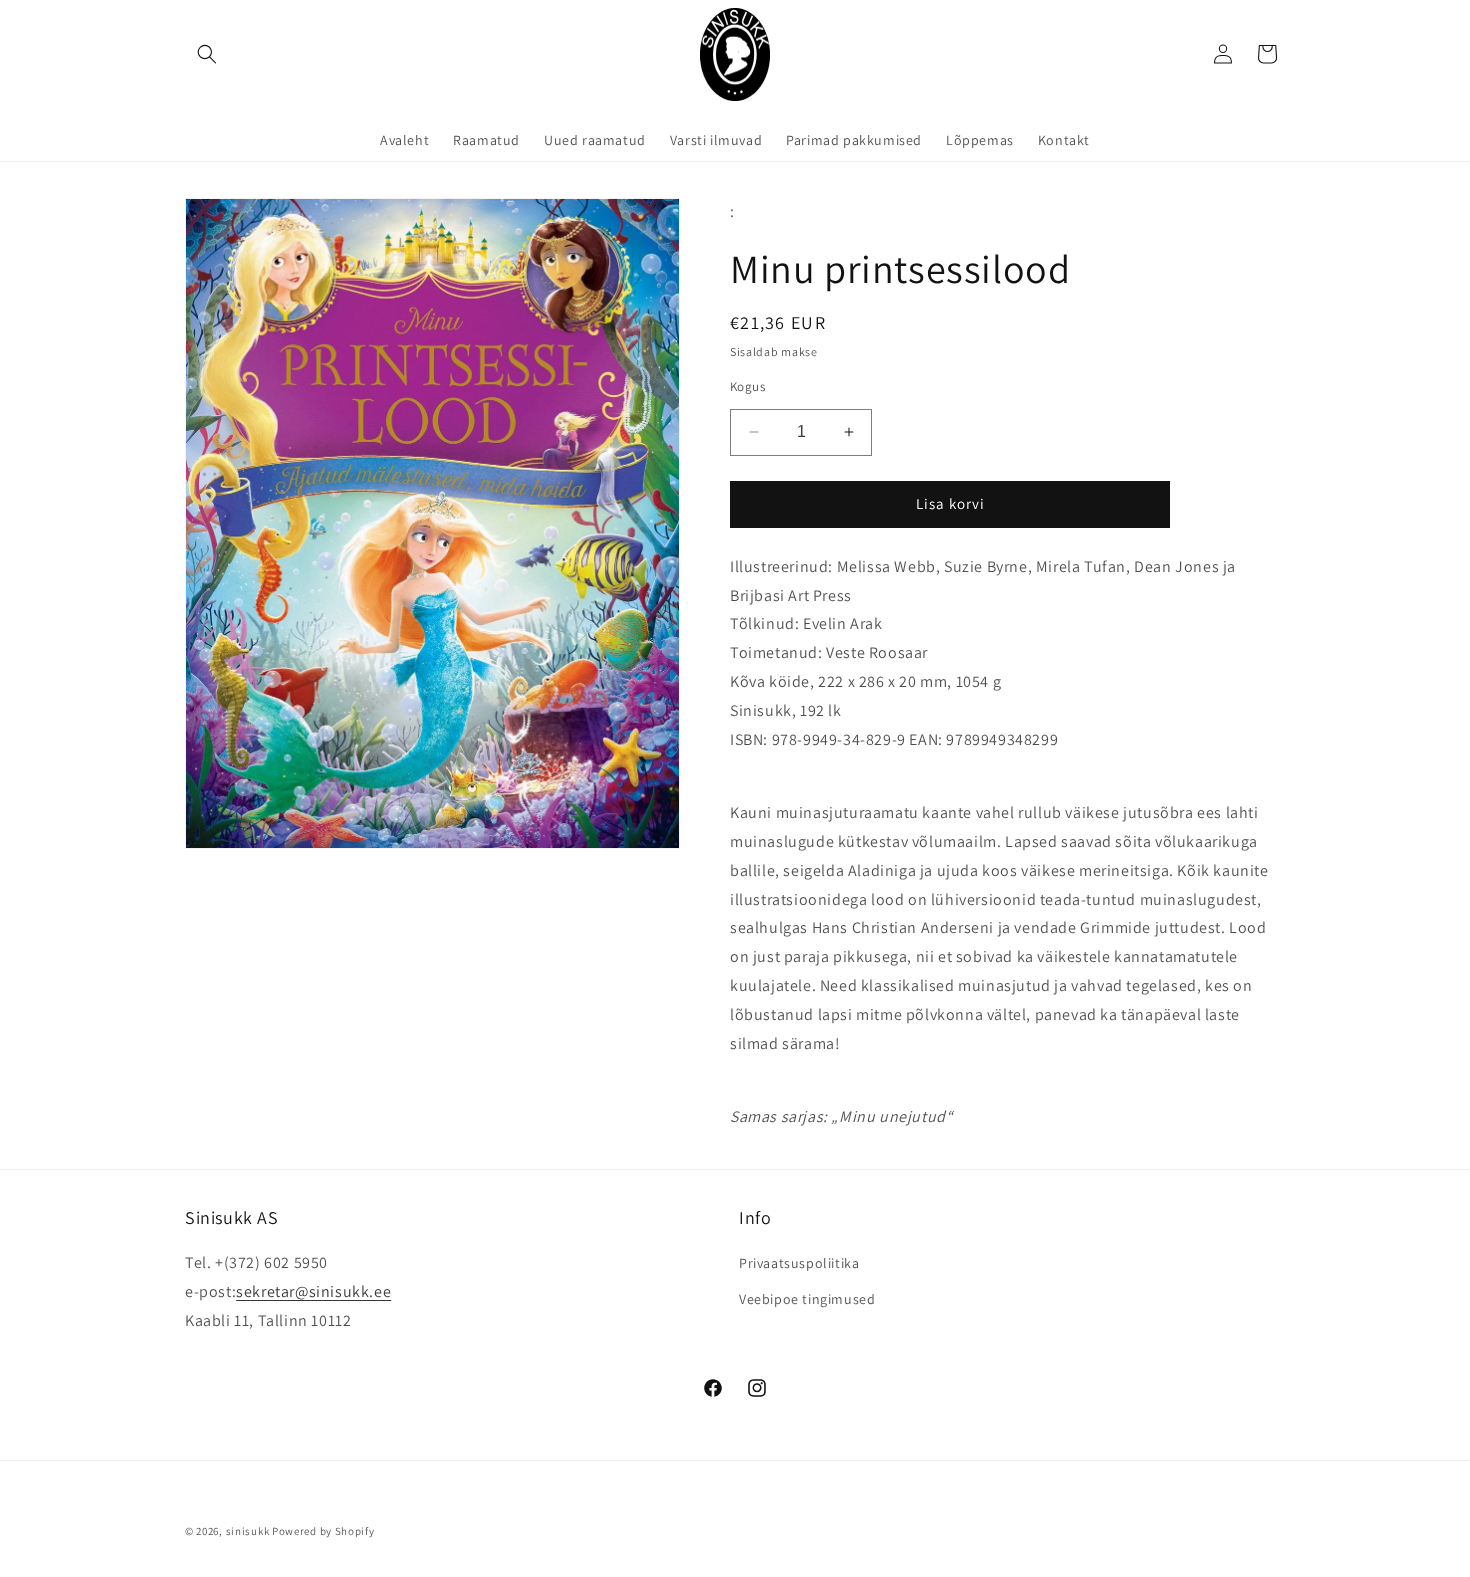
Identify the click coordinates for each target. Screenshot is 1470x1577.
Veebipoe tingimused (807, 1299)
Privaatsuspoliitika (799, 1263)
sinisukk (248, 1531)
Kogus (747, 386)
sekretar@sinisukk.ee (313, 1291)
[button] (207, 54)
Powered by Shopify (323, 1531)
